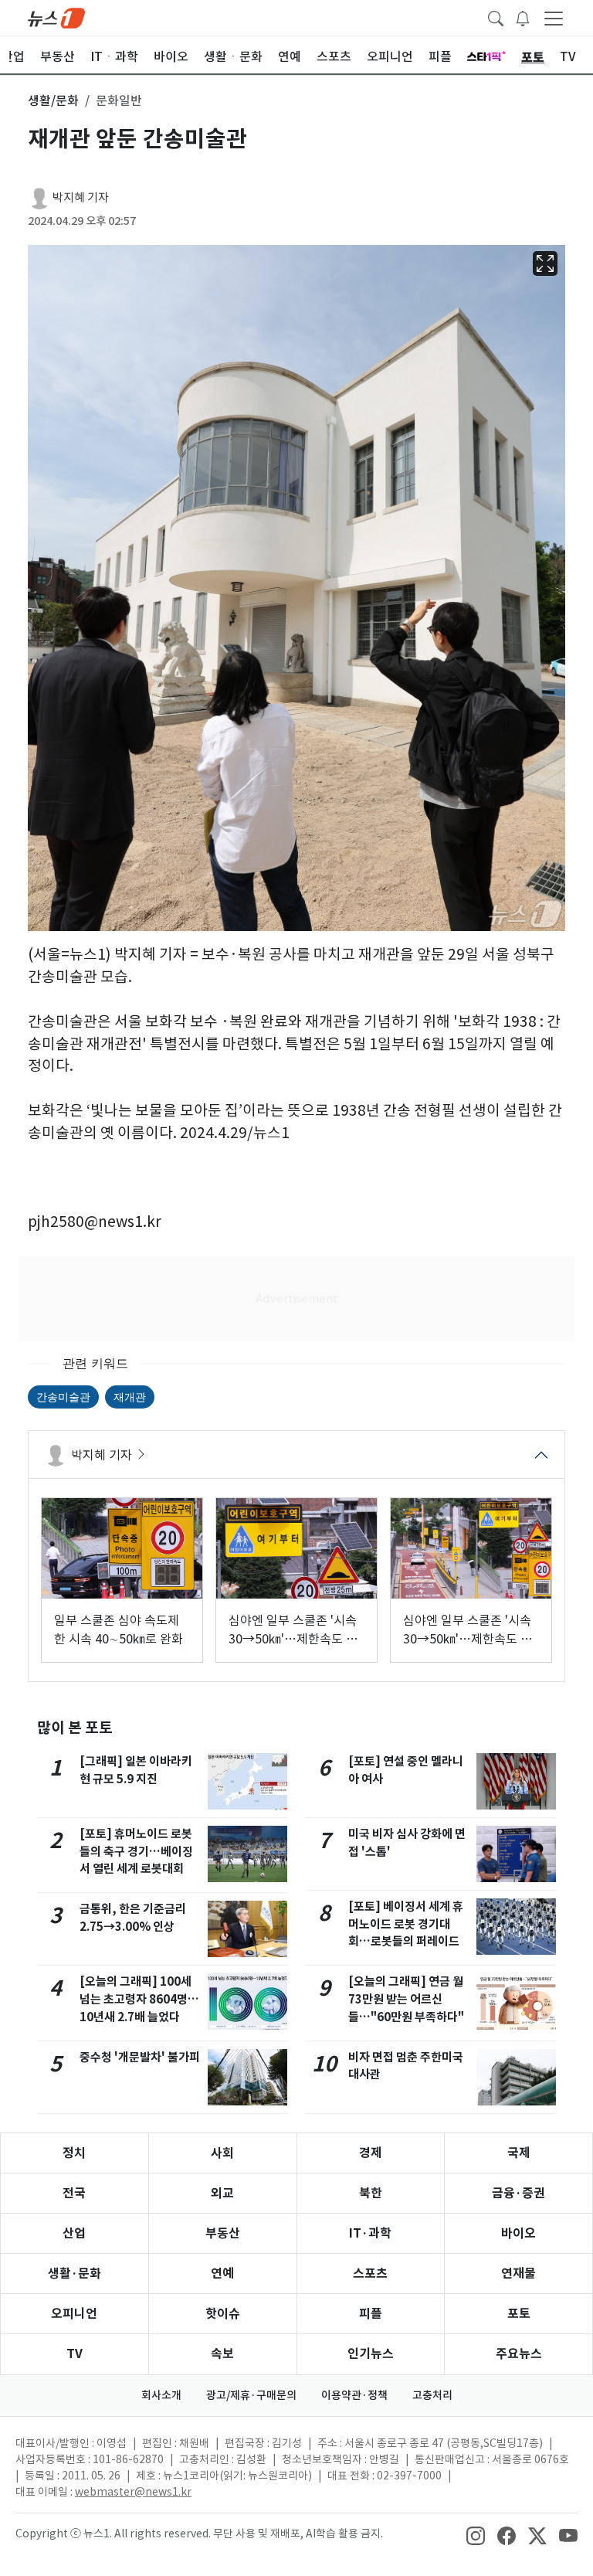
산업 (74, 2233)
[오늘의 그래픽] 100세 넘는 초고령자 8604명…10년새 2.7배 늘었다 (139, 1999)
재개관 (130, 1397)
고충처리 (432, 2395)
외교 (222, 2193)
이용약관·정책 (354, 2395)
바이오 (518, 2233)
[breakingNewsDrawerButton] (523, 17)
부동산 (223, 2233)
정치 (74, 2153)
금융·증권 (518, 2193)
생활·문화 (75, 2274)
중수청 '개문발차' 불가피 (140, 2057)
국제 (519, 2153)
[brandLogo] (56, 17)
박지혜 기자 (81, 197)
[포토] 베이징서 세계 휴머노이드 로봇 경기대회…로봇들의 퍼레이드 (406, 1924)
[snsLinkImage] (476, 2535)
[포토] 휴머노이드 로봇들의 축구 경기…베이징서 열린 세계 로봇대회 (136, 1852)
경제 (371, 2153)
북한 (371, 2193)
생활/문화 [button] (53, 100)
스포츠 (370, 2274)
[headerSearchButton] (496, 17)
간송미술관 (63, 1397)
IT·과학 (370, 2233)
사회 (222, 2153)
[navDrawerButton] (554, 18)
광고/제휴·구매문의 (251, 2395)
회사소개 (161, 2395)
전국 (74, 2193)
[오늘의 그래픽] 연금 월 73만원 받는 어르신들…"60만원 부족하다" (406, 1999)
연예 (222, 2274)
